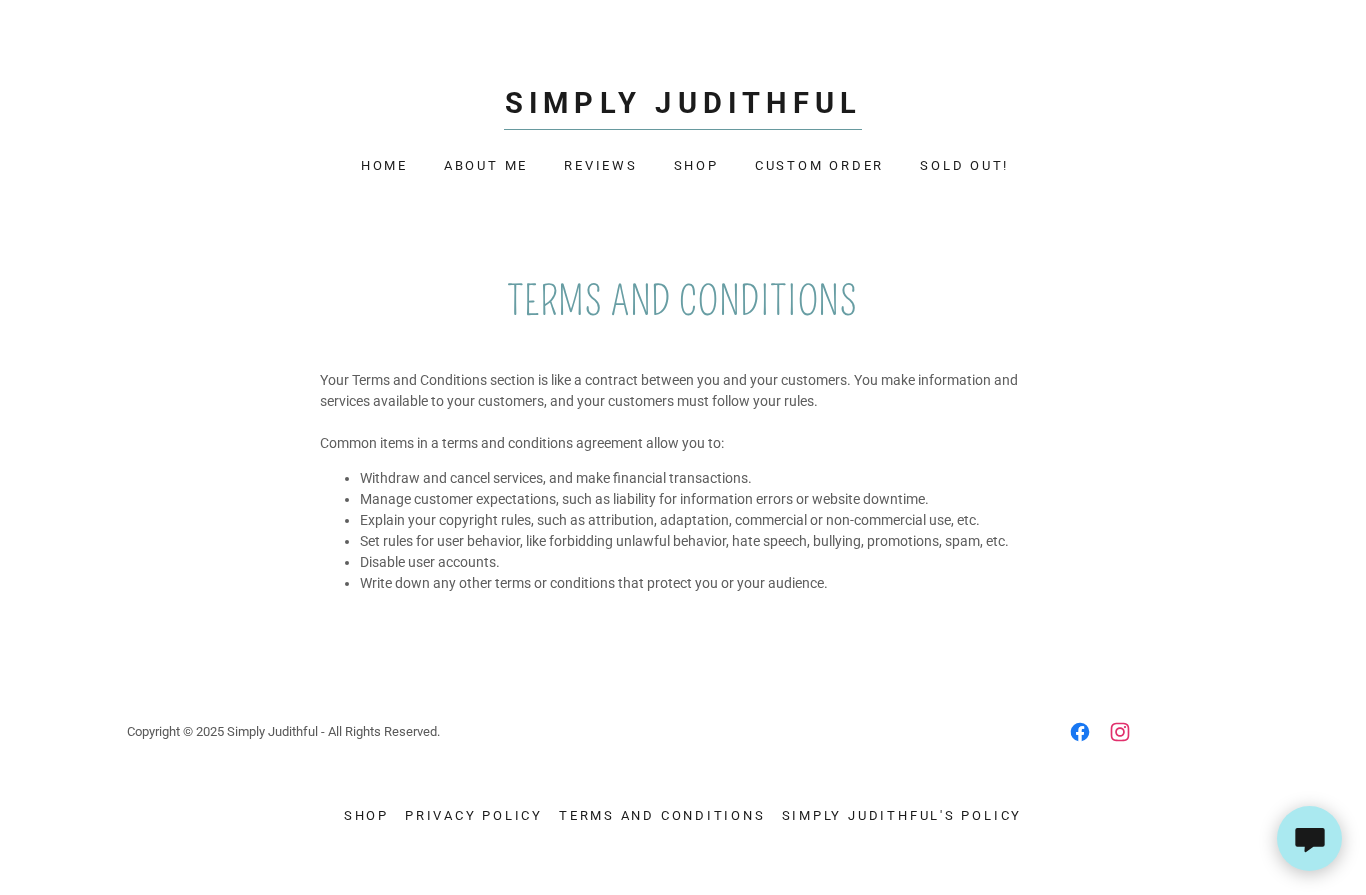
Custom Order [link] (819, 165)
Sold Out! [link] (964, 165)
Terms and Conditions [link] (662, 815)
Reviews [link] (600, 165)
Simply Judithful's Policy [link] (902, 815)
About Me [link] (486, 165)
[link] (683, 108)
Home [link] (384, 165)
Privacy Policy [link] (474, 815)
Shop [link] (696, 165)
